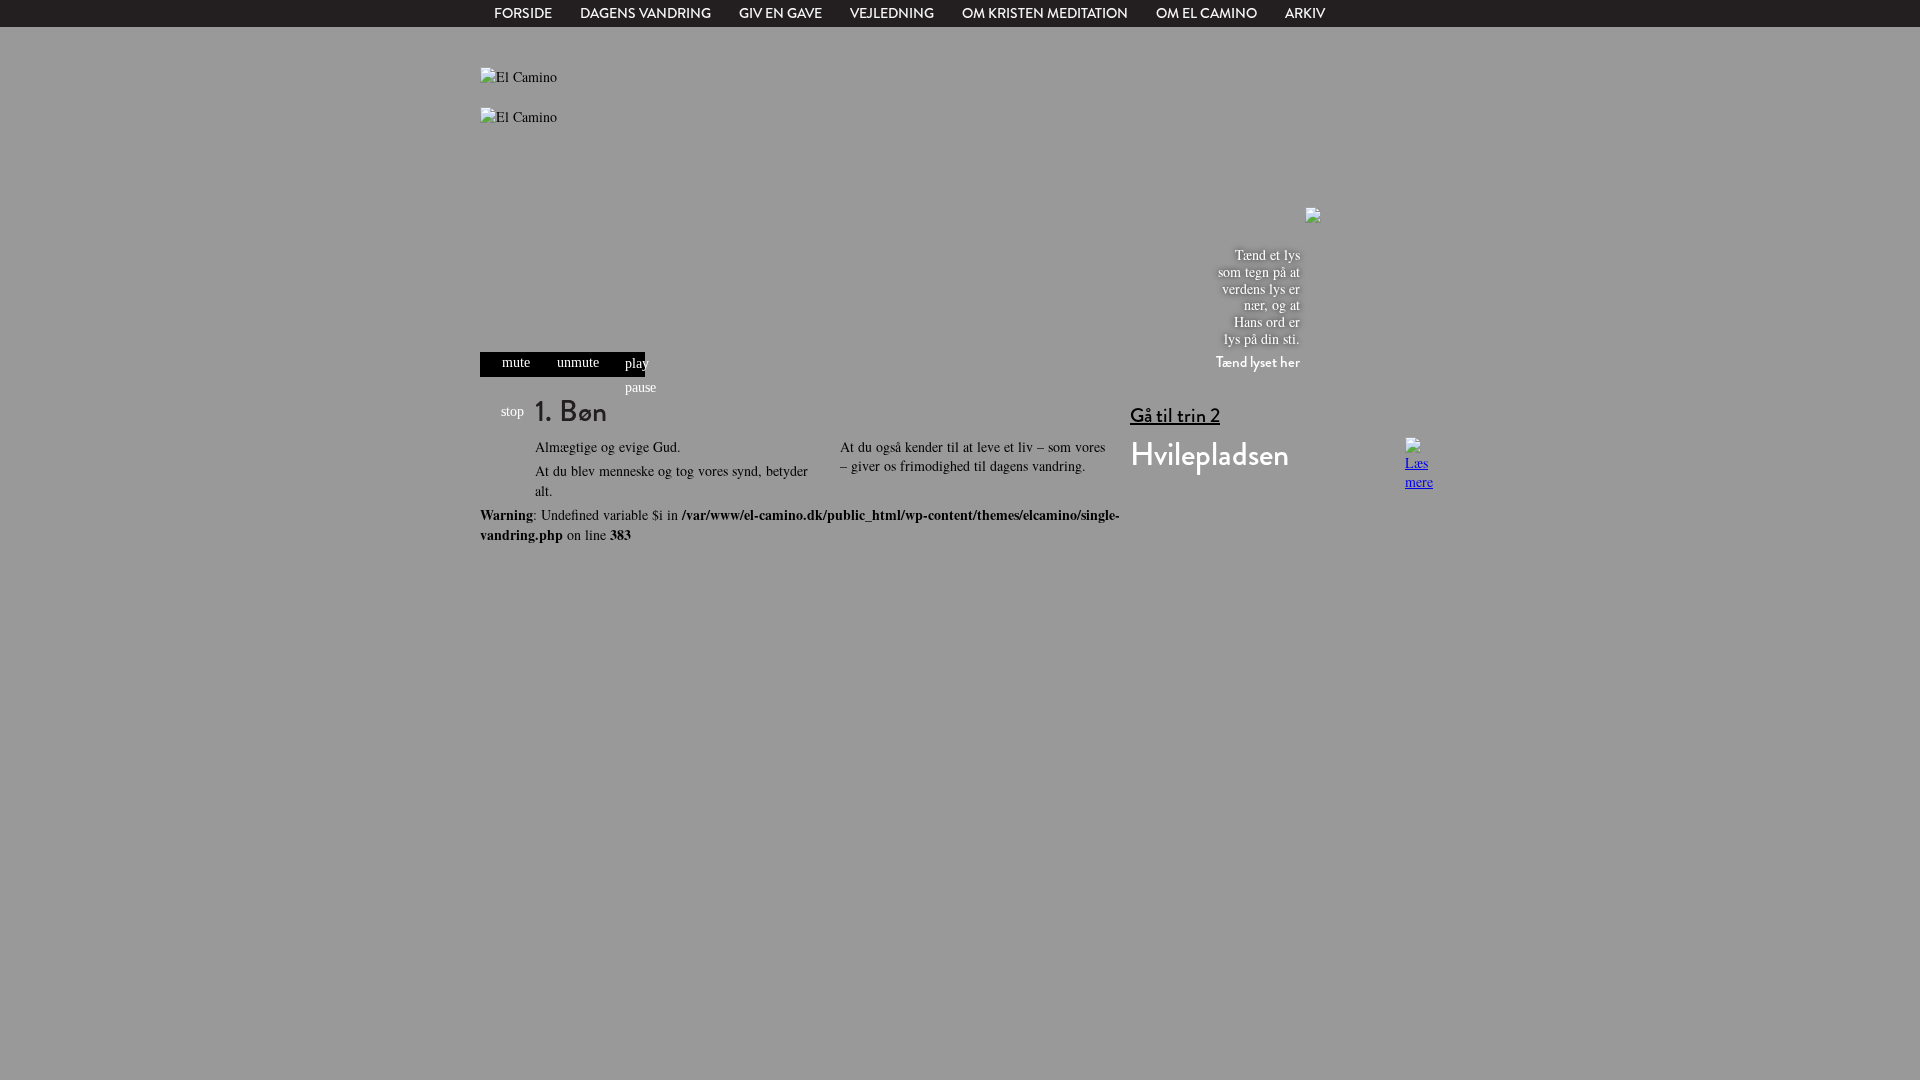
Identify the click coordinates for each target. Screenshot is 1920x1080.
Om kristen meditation (1045, 13)
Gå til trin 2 (1175, 416)
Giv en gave (780, 13)
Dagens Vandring (645, 13)
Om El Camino (1206, 13)
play (637, 364)
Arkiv (1305, 13)
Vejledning (892, 13)
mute (516, 362)
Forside (523, 13)
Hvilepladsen (1209, 455)
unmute (578, 362)
